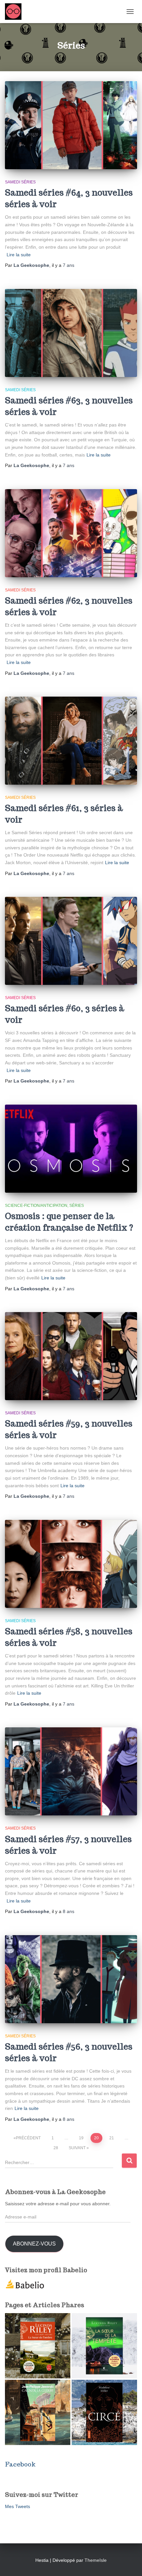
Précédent (28, 2138)
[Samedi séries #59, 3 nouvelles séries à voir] (71, 1356)
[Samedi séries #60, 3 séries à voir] (71, 941)
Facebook (20, 2464)
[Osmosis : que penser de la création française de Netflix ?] (71, 1149)
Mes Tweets (18, 2506)
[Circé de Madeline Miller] (104, 2412)
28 (56, 2148)
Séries (77, 1206)
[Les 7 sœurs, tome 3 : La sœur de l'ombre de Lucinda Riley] (38, 2346)
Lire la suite (19, 255)
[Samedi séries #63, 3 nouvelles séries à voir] (71, 333)
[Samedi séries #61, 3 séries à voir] (71, 741)
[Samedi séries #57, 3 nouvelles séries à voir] (71, 1771)
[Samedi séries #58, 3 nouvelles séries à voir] (71, 1564)
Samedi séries (20, 182)
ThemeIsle (96, 2560)
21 (112, 2138)
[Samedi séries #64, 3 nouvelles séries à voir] (71, 125)
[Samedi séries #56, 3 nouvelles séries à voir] (71, 1979)
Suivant (77, 2148)
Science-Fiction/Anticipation (36, 1206)
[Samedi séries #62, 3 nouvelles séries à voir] (71, 533)
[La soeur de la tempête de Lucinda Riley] (104, 2346)
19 (81, 2138)
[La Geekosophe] (16, 12)
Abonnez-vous (34, 2244)
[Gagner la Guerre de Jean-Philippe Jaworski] (38, 2412)
